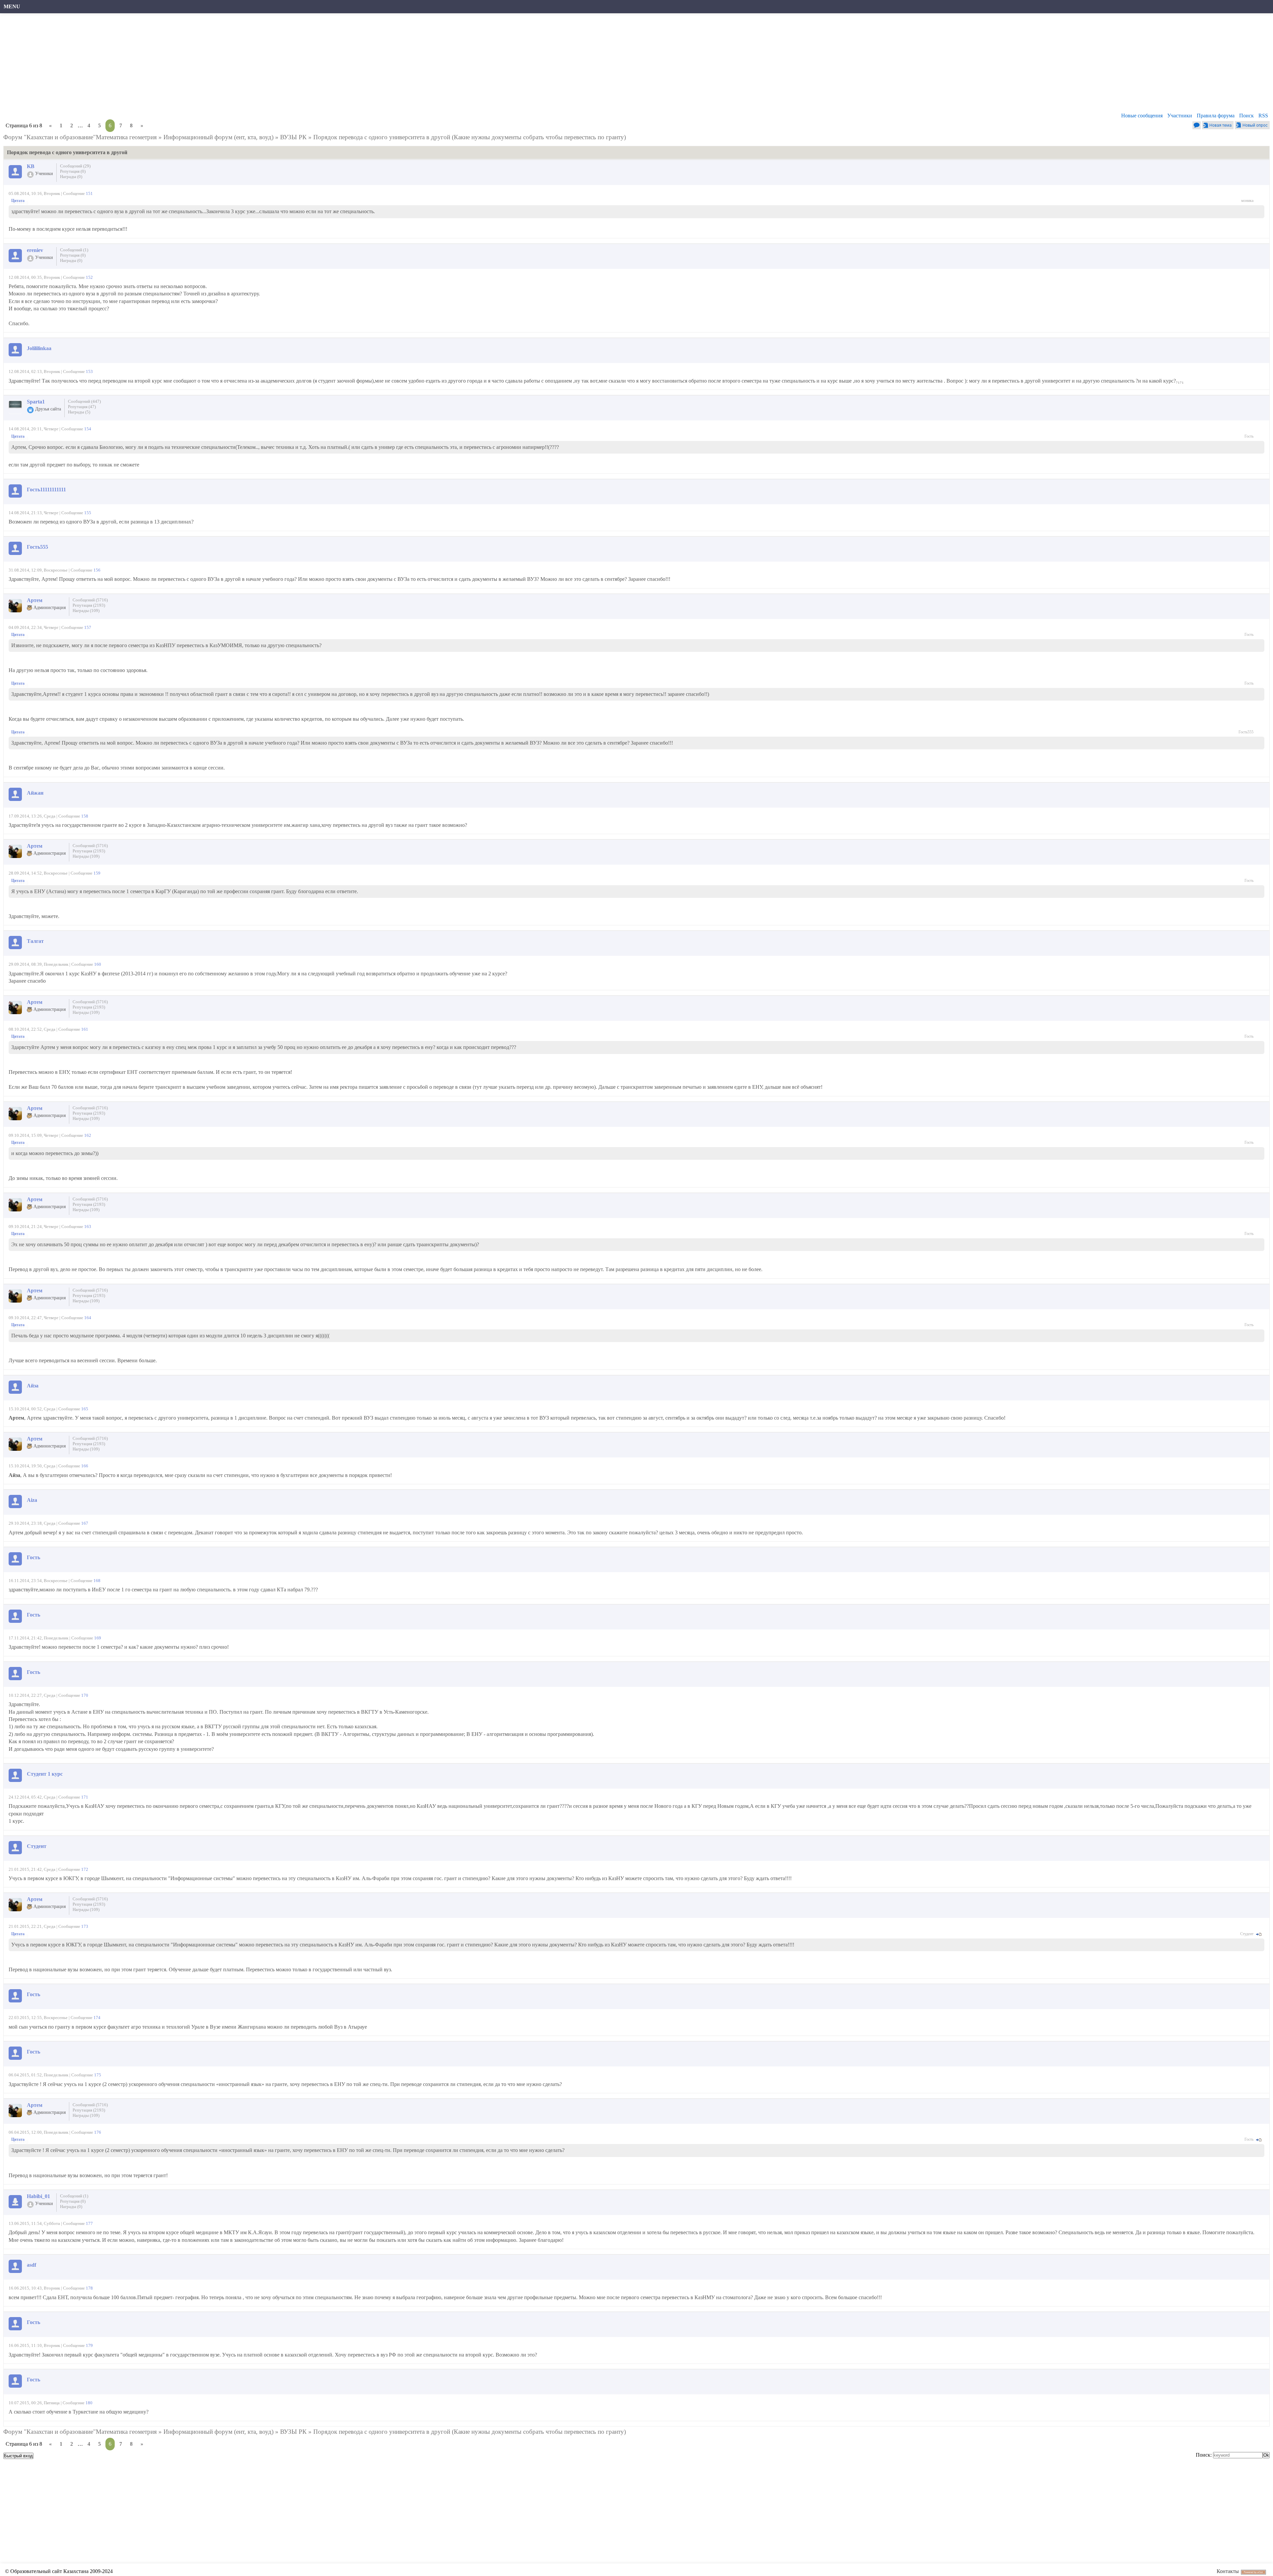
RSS (1263, 116)
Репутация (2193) (89, 605)
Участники (1180, 116)
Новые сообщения (1142, 116)
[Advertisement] (204, 65)
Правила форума (1216, 116)
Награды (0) (71, 177)
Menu (12, 6)
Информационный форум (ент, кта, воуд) (218, 137)
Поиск (1246, 116)
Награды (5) (79, 412)
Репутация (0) (73, 171)
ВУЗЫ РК (293, 137)
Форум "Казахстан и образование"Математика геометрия (80, 137)
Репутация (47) (82, 407)
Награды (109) (86, 611)
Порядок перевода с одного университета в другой (382, 137)
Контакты (1228, 2571)
